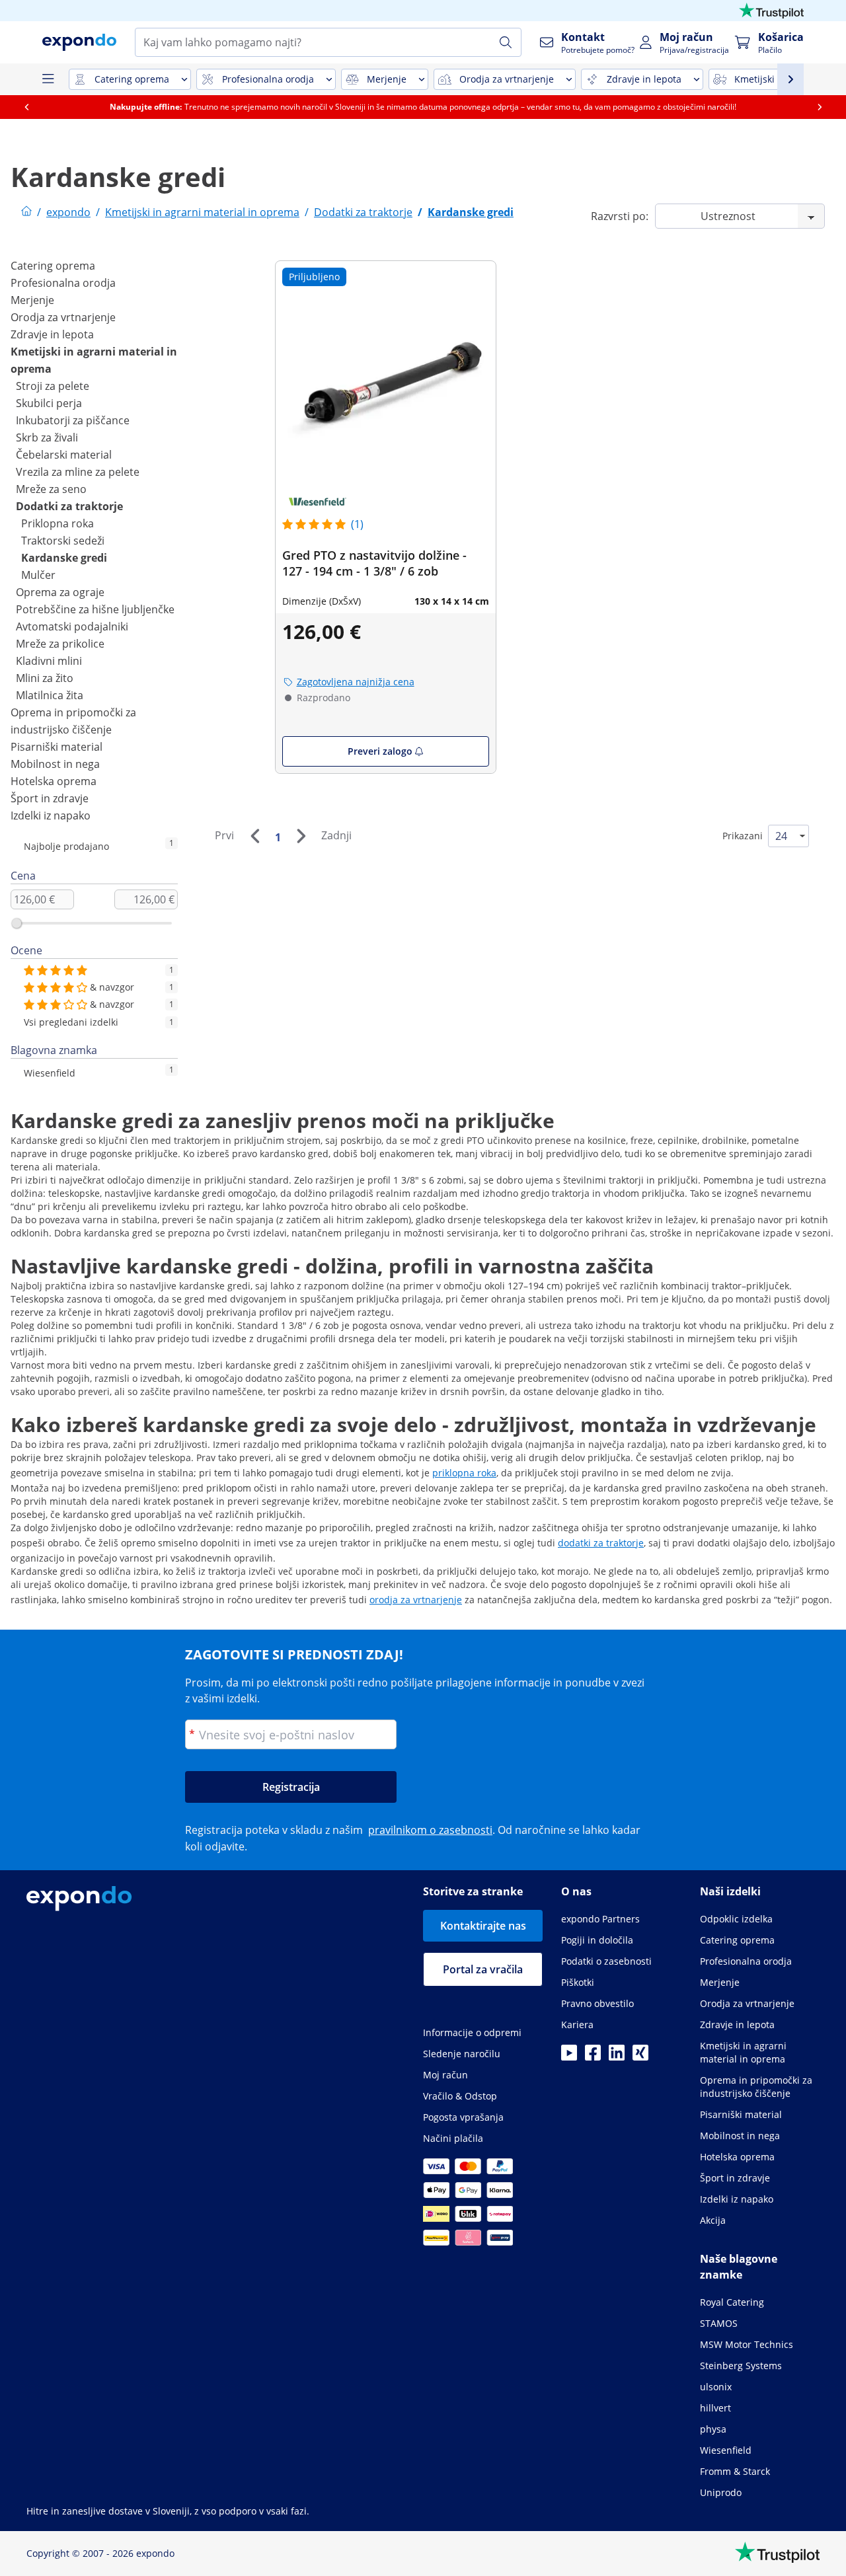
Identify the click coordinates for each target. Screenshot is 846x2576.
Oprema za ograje (60, 592)
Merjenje (32, 300)
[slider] (17, 923)
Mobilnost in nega (55, 764)
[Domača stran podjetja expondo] (26, 212)
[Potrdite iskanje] (506, 42)
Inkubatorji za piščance (73, 420)
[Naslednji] (301, 836)
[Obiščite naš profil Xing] (640, 2057)
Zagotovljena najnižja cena (356, 682)
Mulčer (38, 575)
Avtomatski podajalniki (72, 626)
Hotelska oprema (54, 781)
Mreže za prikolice (60, 644)
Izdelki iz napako (51, 815)
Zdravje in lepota (52, 334)
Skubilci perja (49, 403)
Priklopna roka (58, 523)
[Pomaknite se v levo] (26, 107)
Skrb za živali (47, 437)
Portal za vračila (483, 1969)
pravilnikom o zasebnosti (430, 1830)
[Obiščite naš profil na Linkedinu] (617, 2057)
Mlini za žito (45, 678)
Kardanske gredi (64, 558)
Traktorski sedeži (63, 541)
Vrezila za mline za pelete (78, 472)
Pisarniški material (57, 747)
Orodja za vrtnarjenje (63, 317)
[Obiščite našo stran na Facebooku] (593, 2057)
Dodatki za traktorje (69, 506)
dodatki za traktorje (601, 1543)
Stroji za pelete (53, 386)
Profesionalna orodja (63, 283)
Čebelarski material (64, 455)
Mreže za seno (51, 489)
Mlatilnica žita (50, 695)
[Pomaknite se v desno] (820, 107)
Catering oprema (53, 266)
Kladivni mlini (49, 661)
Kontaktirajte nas (483, 1926)
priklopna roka (464, 1473)
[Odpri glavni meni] (48, 79)
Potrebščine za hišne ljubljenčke (95, 609)
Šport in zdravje (50, 798)
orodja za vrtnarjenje (416, 1600)
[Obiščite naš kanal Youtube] (569, 2057)
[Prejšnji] (254, 836)
